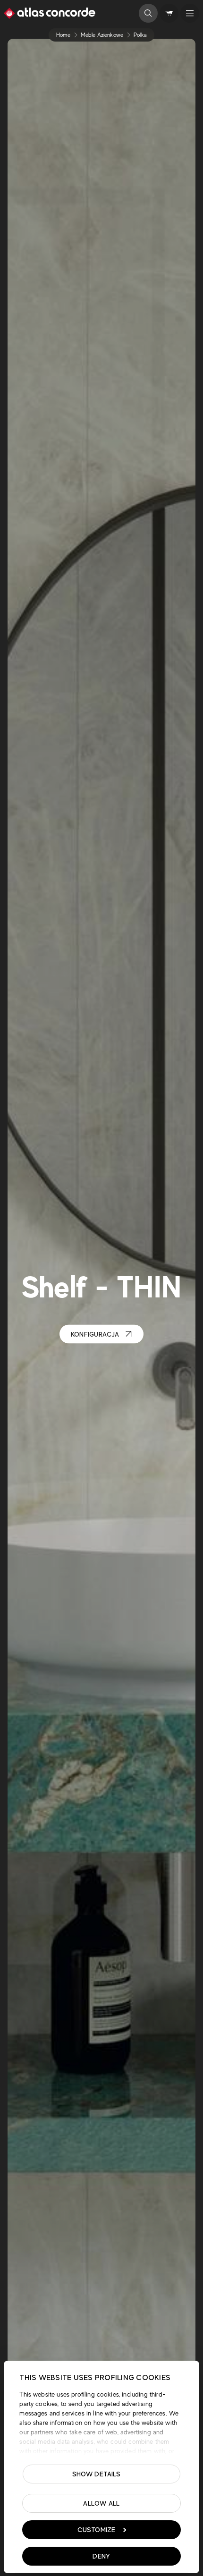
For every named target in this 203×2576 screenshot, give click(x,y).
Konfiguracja (95, 1334)
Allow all (101, 2503)
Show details (97, 2474)
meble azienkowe (102, 35)
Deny (101, 2556)
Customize (97, 2530)
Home (63, 35)
